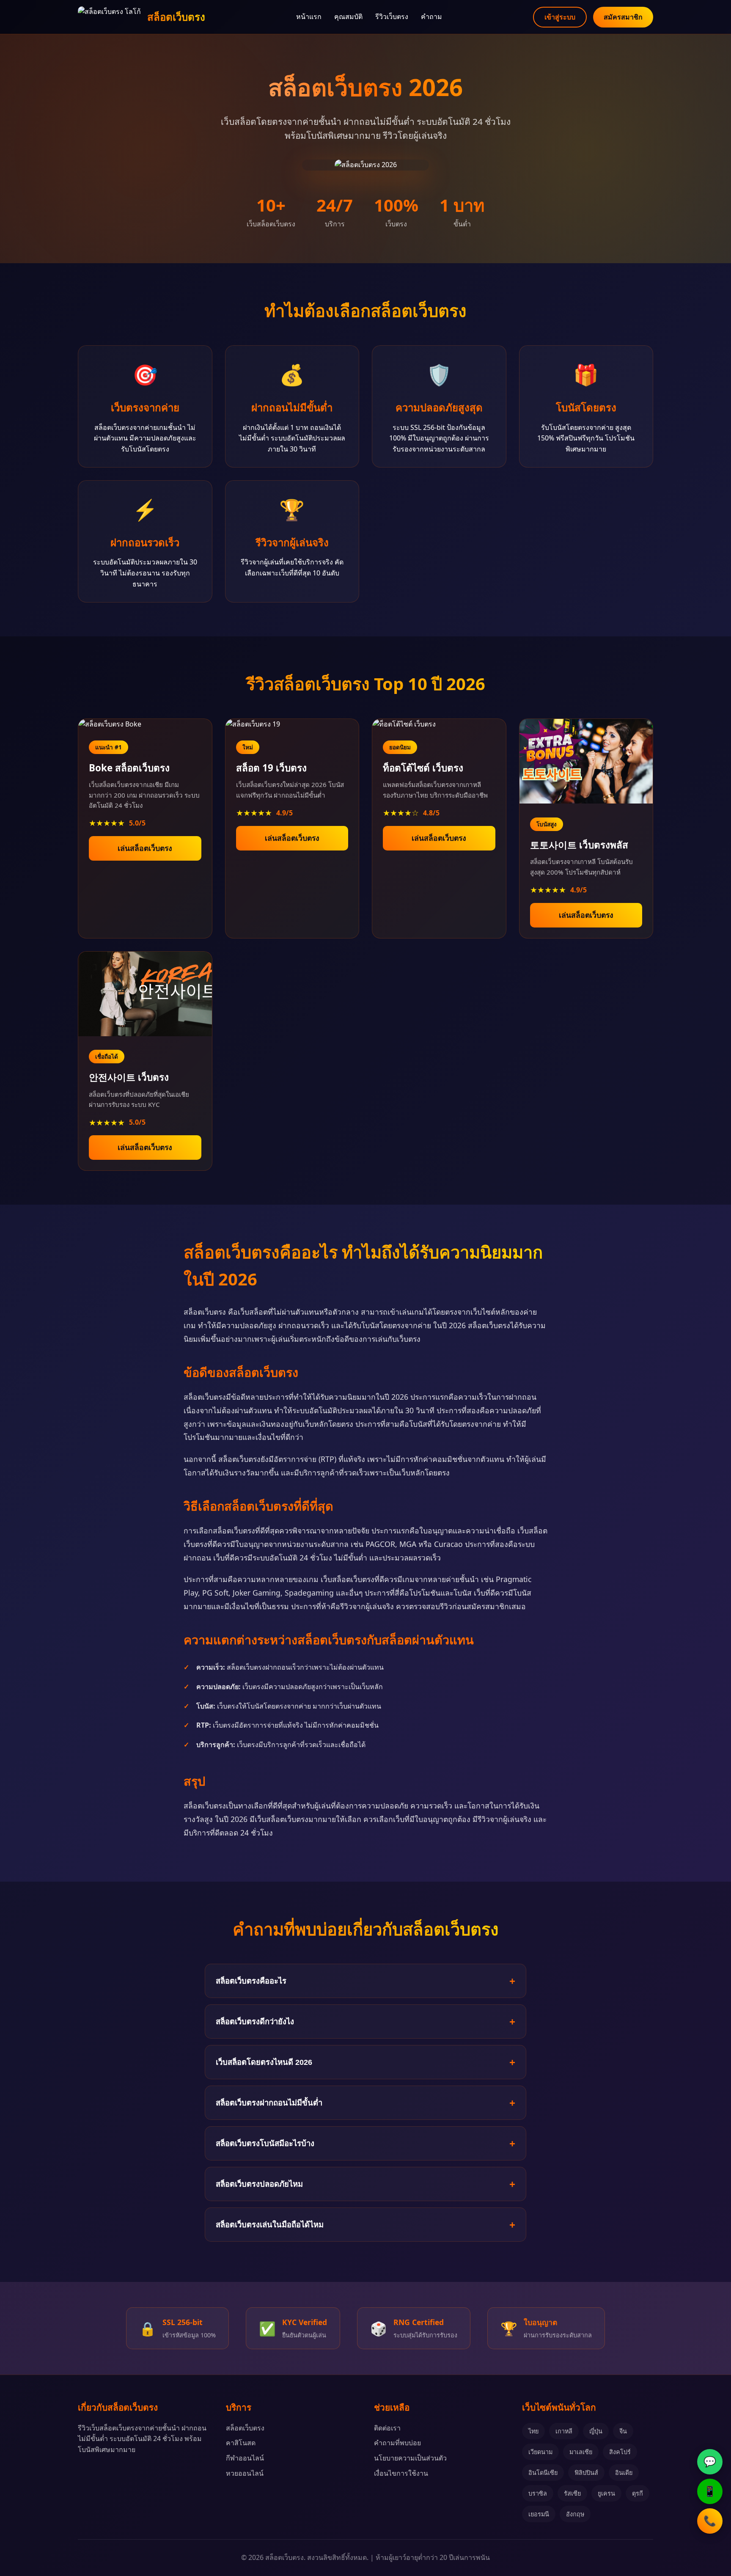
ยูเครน (606, 2493)
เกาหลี (564, 2431)
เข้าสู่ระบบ (560, 17)
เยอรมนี (539, 2514)
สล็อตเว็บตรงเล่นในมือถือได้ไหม (270, 2225)
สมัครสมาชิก (623, 17)
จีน (623, 2431)
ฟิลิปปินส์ (586, 2473)
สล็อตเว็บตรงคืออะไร (251, 1981)
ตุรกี (638, 2493)
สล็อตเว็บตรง (245, 2428)
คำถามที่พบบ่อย (397, 2443)
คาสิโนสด (241, 2443)
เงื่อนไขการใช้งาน (401, 2473)
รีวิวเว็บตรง (392, 17)
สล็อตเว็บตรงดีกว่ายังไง (255, 2021)
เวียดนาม (540, 2452)
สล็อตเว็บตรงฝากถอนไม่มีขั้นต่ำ (269, 2103)
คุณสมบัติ (348, 17)
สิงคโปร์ (620, 2452)
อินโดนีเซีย (543, 2473)
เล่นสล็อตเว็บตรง (145, 848)
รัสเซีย (572, 2493)
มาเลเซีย (581, 2452)
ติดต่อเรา (387, 2428)
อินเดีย (624, 2473)
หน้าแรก (309, 17)
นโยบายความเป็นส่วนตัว (410, 2458)
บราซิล (538, 2493)
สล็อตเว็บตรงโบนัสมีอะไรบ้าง (265, 2143)
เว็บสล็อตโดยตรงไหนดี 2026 (264, 2062)
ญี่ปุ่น (596, 2431)
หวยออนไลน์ (245, 2473)
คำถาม (431, 17)
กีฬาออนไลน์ (245, 2458)
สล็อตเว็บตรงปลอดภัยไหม (259, 2184)
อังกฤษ (575, 2514)
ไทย (533, 2431)
